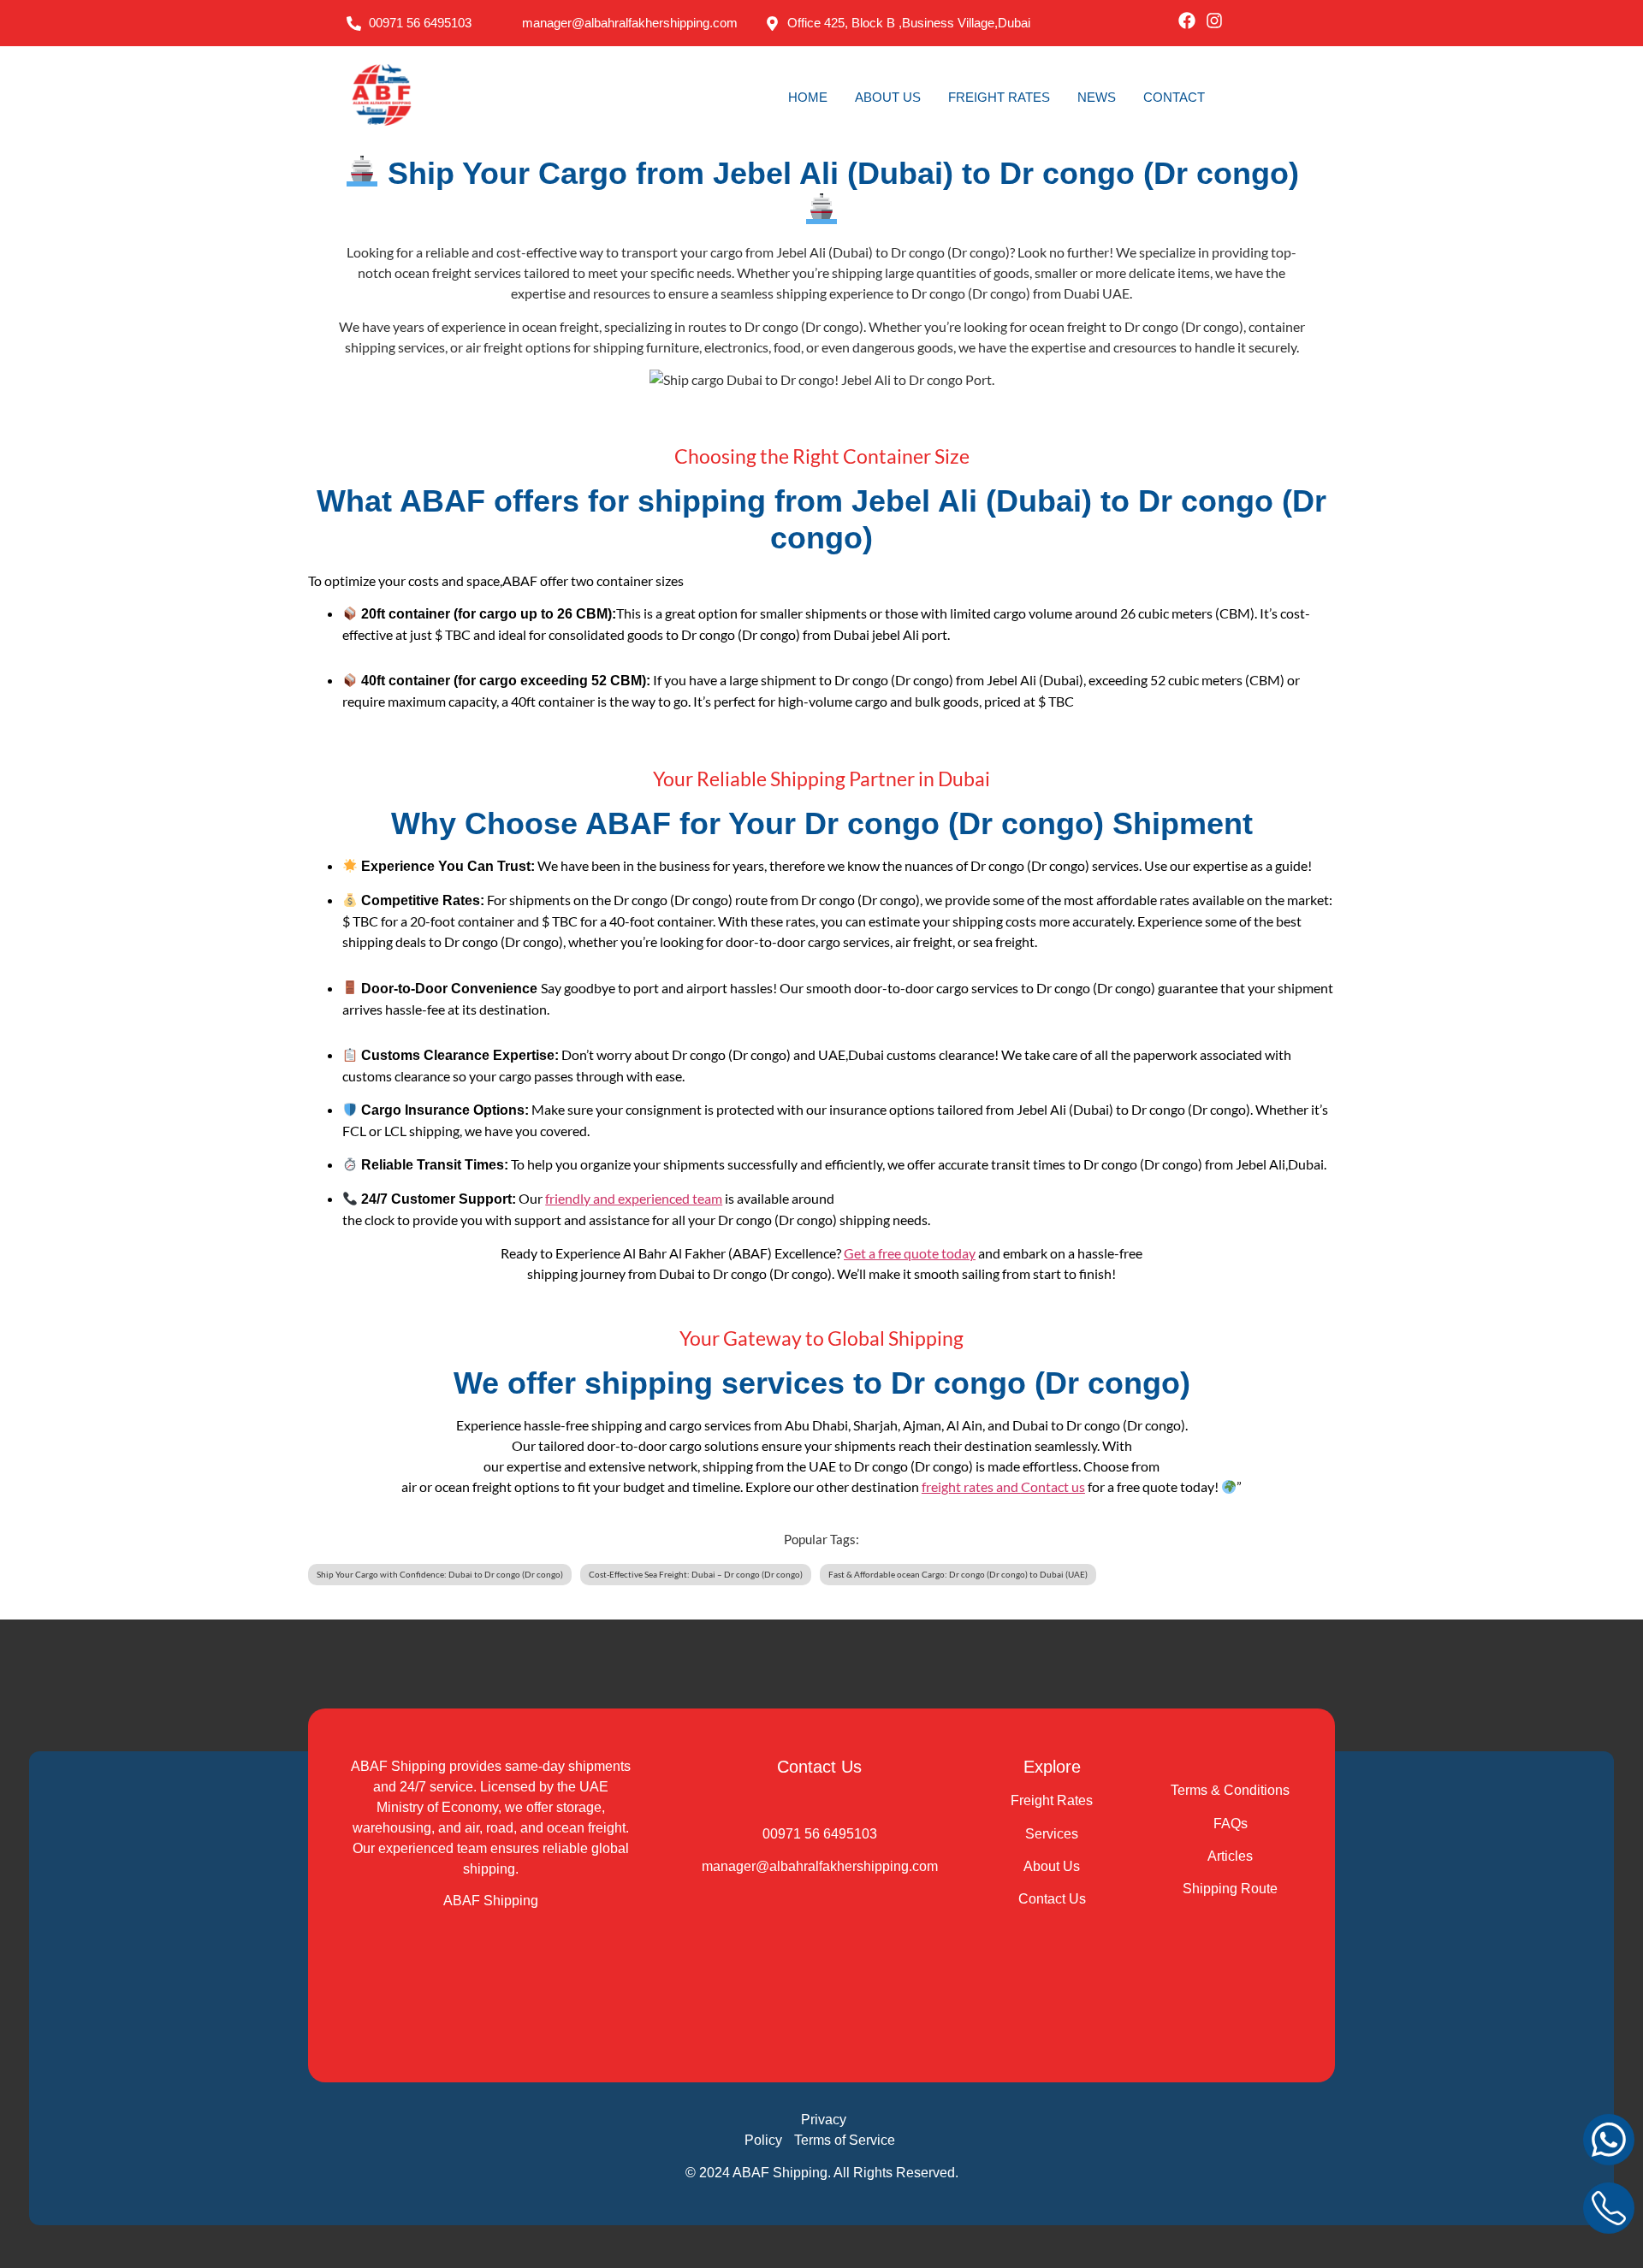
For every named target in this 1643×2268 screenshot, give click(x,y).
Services (1052, 1834)
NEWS (1097, 97)
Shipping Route (1230, 1889)
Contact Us (1052, 1899)
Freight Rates (1052, 1800)
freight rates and (971, 1486)
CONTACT (1174, 97)
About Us (1052, 1866)
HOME (808, 97)
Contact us (1053, 1486)
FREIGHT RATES (999, 97)
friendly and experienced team (634, 1198)
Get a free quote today (910, 1253)
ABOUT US (888, 97)
